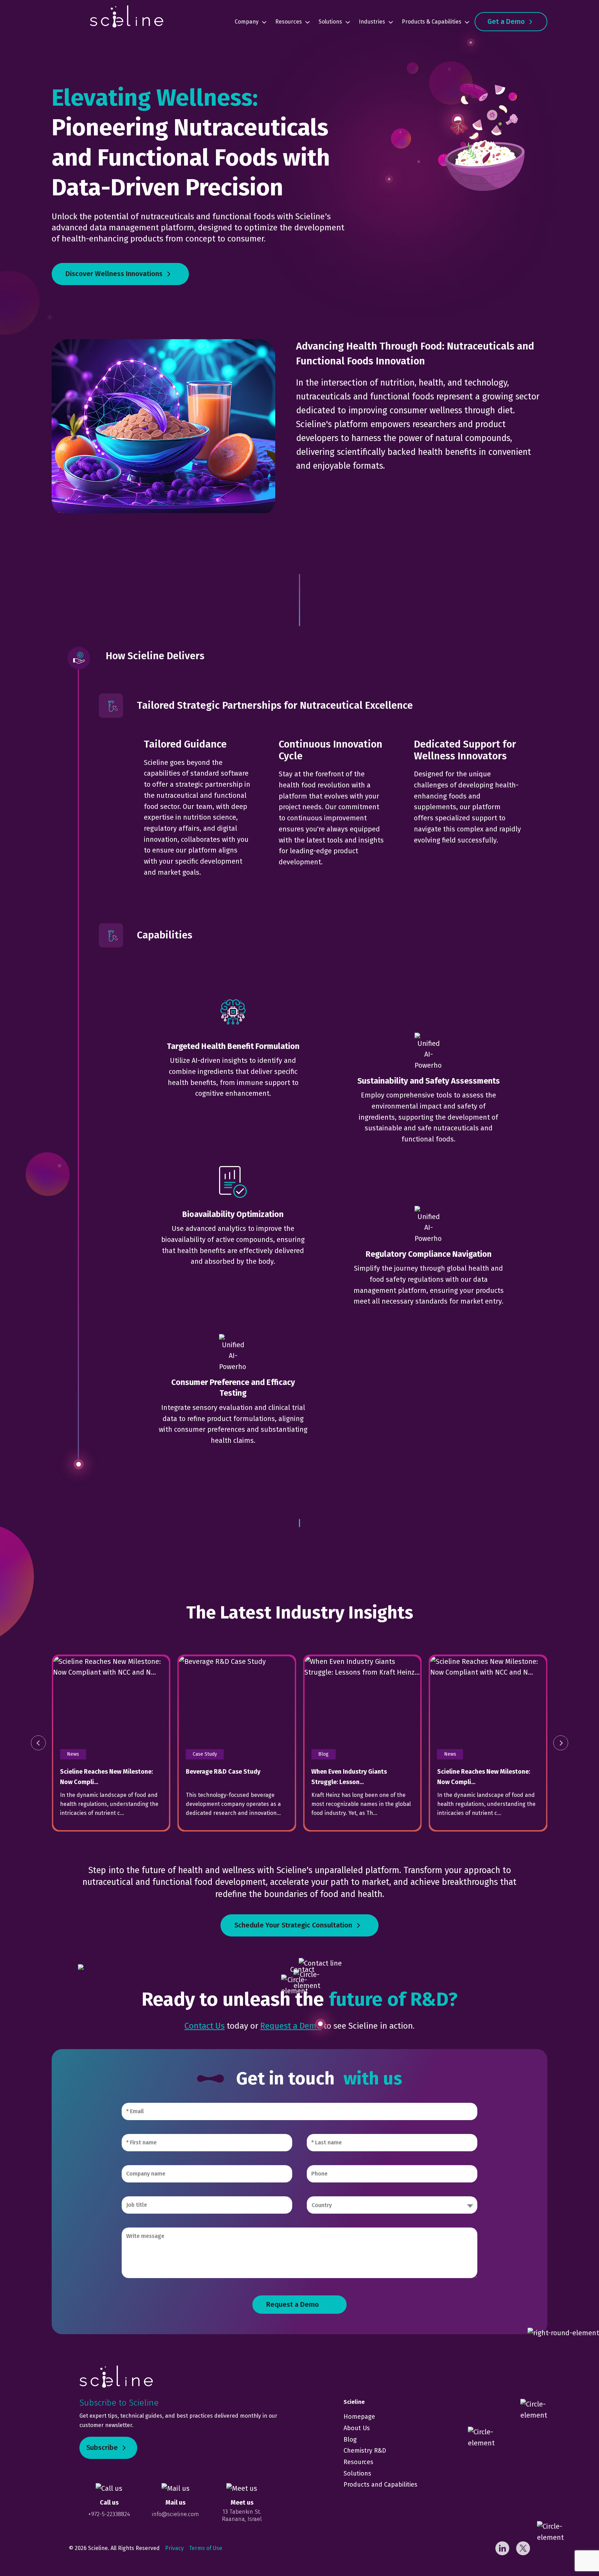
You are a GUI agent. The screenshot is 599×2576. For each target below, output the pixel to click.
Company (247, 22)
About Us (357, 2428)
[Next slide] (561, 1743)
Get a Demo (506, 22)
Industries (372, 22)
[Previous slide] (38, 1743)
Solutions (330, 22)
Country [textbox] (322, 2205)
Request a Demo (291, 2026)
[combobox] (392, 2205)
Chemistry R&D (365, 2451)
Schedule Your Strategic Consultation (293, 1925)
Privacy (174, 2548)
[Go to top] (575, 2552)
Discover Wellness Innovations (114, 274)
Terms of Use (206, 2548)
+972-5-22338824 (109, 2514)
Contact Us (205, 2026)
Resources (289, 22)
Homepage (359, 2417)
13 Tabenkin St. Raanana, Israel (242, 2515)
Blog (350, 2440)
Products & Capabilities (432, 22)
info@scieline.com (175, 2514)
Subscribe (102, 2448)
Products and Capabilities (380, 2485)
